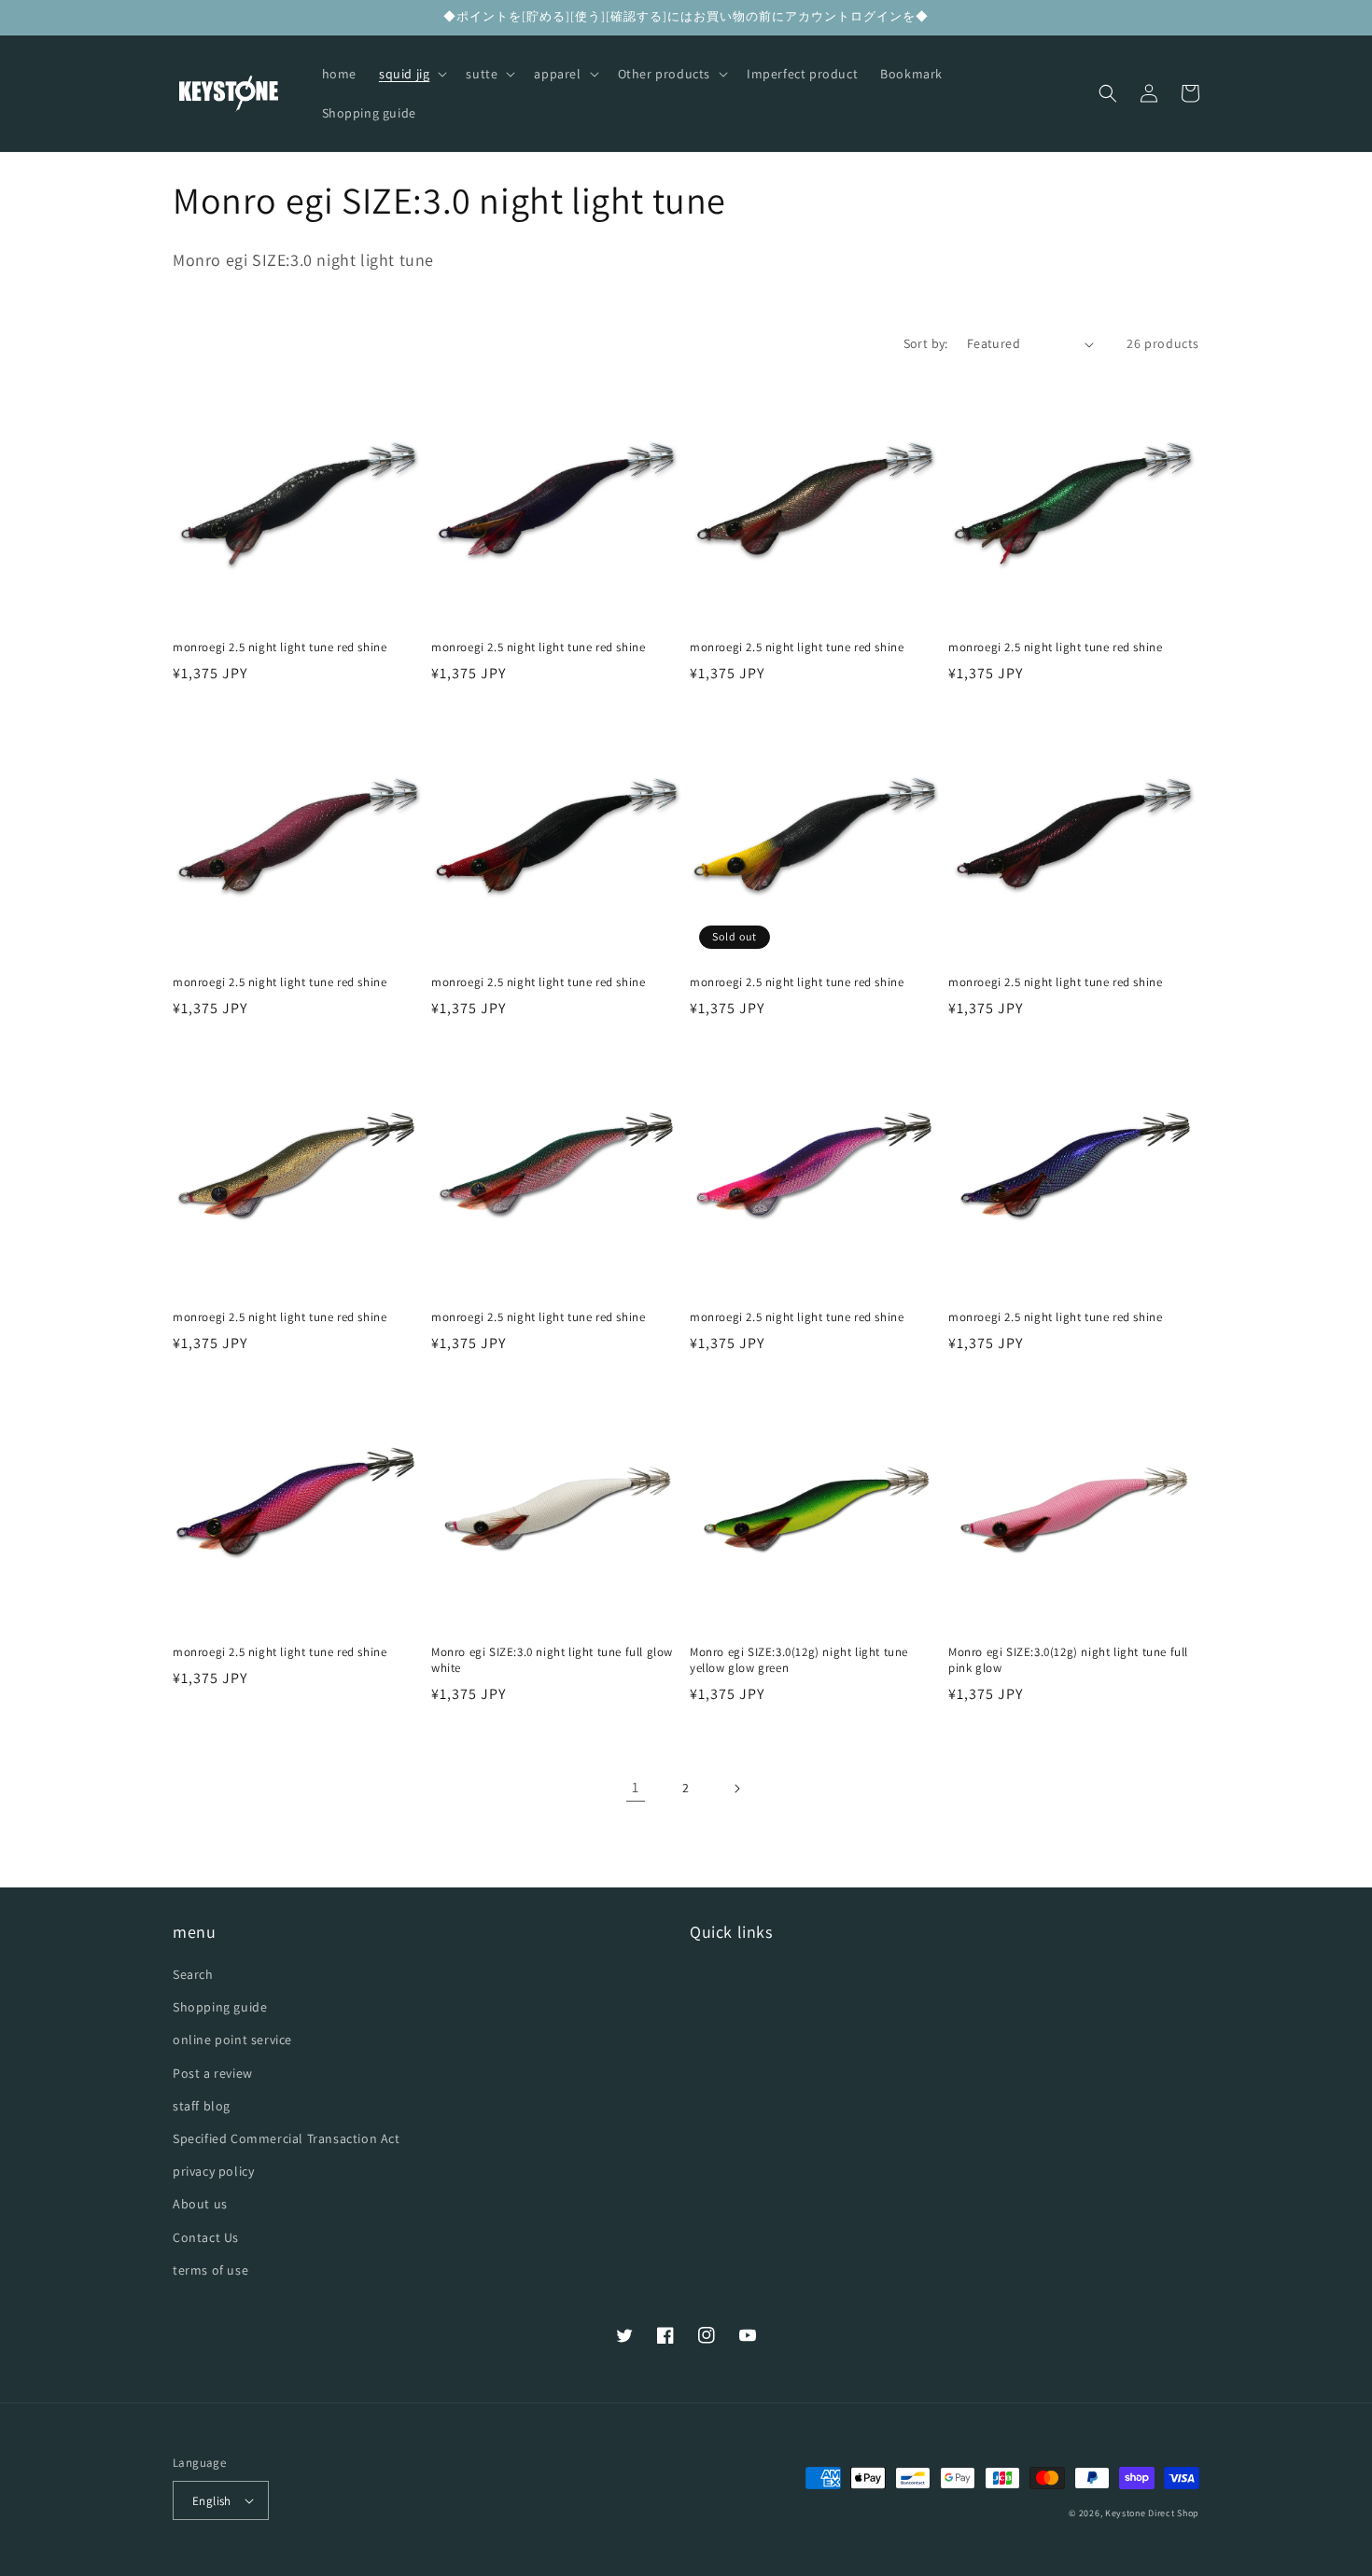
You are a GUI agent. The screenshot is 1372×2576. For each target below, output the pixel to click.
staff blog (202, 2106)
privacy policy (213, 2171)
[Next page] (736, 1789)
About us (200, 2204)
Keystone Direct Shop (1152, 2513)
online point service (232, 2040)
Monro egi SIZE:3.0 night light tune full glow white (552, 1660)
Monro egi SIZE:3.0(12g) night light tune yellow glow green (799, 1660)
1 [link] (636, 1787)
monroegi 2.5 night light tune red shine (280, 647)
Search (193, 1974)
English (212, 2501)
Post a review (213, 2073)
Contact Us (206, 2237)
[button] (411, 74)
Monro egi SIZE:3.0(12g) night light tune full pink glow (1068, 1660)
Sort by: (926, 343)
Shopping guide (220, 2007)
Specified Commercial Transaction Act (287, 2138)
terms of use (210, 2270)
